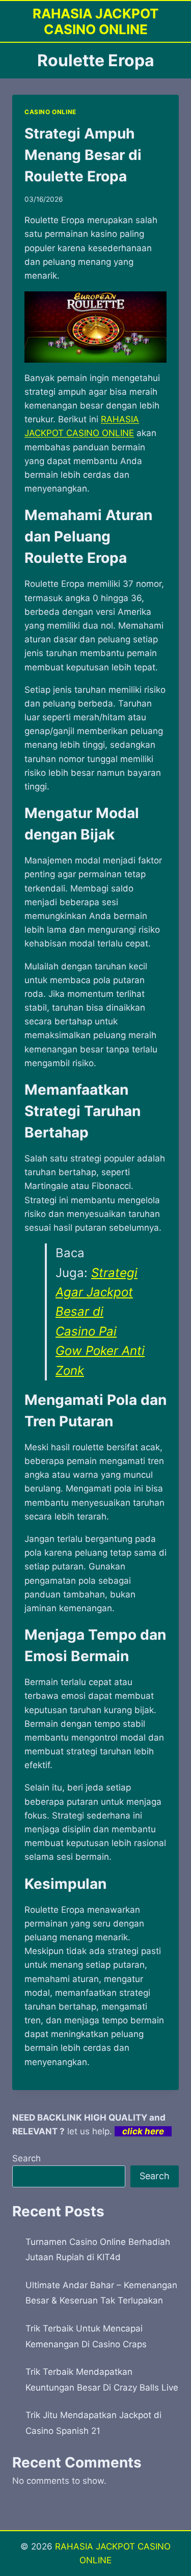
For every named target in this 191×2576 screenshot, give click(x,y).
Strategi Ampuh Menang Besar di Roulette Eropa (83, 155)
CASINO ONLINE (50, 112)
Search (26, 2158)
